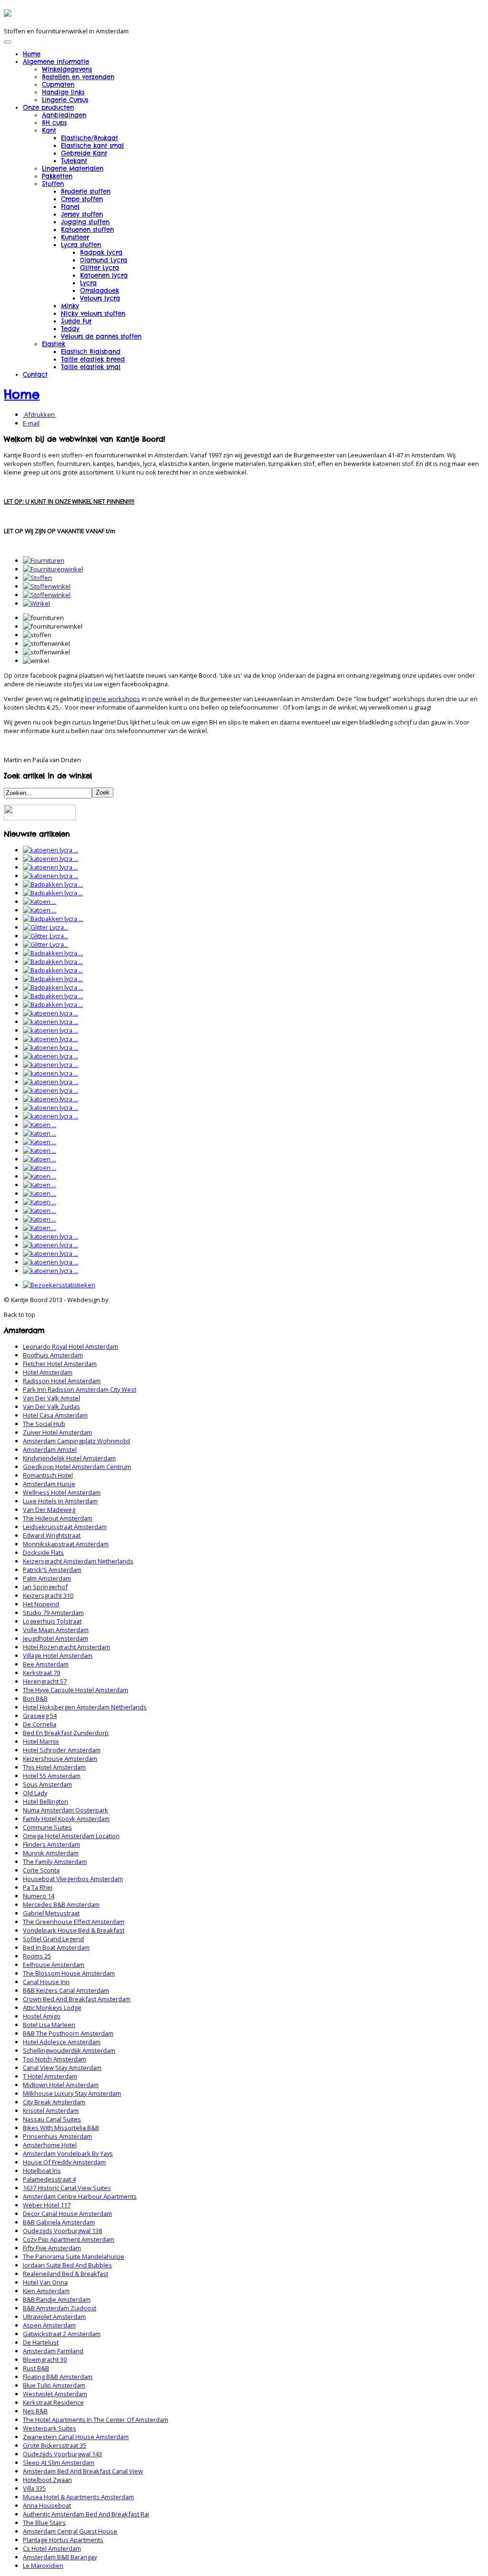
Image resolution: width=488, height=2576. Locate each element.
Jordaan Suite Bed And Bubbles (67, 2265)
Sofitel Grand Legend (53, 1939)
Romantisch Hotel (48, 1475)
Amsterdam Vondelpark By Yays (68, 2153)
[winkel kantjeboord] (36, 603)
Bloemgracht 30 (45, 2359)
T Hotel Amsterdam (50, 2076)
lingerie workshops (112, 699)
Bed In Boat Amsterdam (56, 1947)
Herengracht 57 (45, 1681)
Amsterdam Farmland (53, 2351)
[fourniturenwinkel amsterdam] (53, 569)
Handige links (63, 92)
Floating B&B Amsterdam (58, 2377)
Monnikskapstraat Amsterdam (66, 1544)
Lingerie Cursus (65, 100)
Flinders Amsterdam (51, 1844)
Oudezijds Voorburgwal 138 (62, 2231)
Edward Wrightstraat (52, 1535)
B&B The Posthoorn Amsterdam (68, 2033)
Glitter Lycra (100, 268)
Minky (70, 306)
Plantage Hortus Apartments (63, 2540)
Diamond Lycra (104, 260)
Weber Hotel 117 (47, 2205)
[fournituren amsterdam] (44, 560)
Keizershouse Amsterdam (60, 1759)
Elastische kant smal (92, 145)
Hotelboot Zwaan (47, 2480)
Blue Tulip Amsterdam (54, 2385)
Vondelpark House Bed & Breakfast (74, 1930)
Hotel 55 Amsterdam (52, 1776)
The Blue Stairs (44, 2523)
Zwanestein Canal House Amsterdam (76, 2437)
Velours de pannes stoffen (101, 336)
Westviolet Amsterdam (55, 2394)
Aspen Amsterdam (49, 2325)
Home (32, 54)
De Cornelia (40, 1724)
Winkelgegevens (67, 69)
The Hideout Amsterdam (58, 1518)
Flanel (70, 207)
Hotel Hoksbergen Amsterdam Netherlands (85, 1707)
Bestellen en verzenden (78, 77)
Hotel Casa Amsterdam (55, 1415)
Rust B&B (36, 2368)
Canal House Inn (46, 1982)
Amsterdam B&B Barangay (60, 2557)
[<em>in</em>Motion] (8, 13)
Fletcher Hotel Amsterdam (60, 1364)
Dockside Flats (43, 1552)
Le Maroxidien (43, 2566)
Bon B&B (35, 1698)
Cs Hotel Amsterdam (52, 2548)
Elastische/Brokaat (90, 138)
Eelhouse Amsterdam (54, 1965)
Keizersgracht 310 (48, 1595)
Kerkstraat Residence (53, 2402)
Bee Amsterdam (46, 1664)
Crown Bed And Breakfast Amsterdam (77, 1999)
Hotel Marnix (41, 1741)
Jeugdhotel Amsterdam (56, 1638)
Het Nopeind (41, 1604)
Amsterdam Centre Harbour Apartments (80, 2196)
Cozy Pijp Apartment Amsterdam (69, 2239)
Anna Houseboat (47, 2505)
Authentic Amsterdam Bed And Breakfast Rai (86, 2514)
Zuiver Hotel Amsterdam (57, 1432)
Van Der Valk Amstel (51, 1398)
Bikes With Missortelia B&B (61, 2128)
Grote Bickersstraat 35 (55, 2445)
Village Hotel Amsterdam (58, 1655)
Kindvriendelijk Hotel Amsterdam (69, 1458)
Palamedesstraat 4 (49, 2179)
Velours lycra (100, 298)
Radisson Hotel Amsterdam (62, 1381)
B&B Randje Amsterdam (57, 2299)
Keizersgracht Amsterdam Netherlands (78, 1561)
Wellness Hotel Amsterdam (62, 1492)
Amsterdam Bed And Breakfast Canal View (83, 2471)
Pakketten (57, 176)
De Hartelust (41, 2342)
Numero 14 (39, 1896)
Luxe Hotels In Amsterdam (60, 1501)
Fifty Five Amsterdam (52, 2248)
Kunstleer (75, 237)
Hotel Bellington (46, 1801)
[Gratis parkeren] (40, 818)
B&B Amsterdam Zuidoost (60, 2308)
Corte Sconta (41, 1870)
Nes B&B (35, 2411)
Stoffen (53, 184)
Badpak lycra (101, 252)
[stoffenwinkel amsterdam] (47, 586)
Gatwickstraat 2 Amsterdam (62, 2334)
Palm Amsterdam (47, 1578)
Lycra (88, 283)
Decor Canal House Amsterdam (67, 2214)
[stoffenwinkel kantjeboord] (47, 595)
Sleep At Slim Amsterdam (59, 2462)
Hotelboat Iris (42, 2171)
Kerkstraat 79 (41, 1673)
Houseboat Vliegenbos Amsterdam (73, 1879)
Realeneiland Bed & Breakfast (66, 2274)
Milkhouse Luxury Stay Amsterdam (72, 2093)
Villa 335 (34, 2488)
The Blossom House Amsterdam (69, 1973)
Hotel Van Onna (45, 2282)
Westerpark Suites (50, 2428)
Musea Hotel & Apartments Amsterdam (78, 2497)
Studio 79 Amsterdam (53, 1613)
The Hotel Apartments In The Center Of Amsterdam (96, 2420)
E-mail (31, 423)
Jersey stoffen (82, 214)
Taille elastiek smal (91, 367)
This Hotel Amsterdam (54, 1767)
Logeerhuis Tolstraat (52, 1621)
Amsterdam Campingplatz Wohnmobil (76, 1441)
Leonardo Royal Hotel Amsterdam (71, 1346)
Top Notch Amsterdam (55, 2059)
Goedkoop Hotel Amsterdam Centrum (77, 1467)
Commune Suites (47, 1827)
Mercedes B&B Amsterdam (61, 1904)
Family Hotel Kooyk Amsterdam (66, 1819)
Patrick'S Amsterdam (52, 1570)
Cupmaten (58, 84)
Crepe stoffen (82, 199)
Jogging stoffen (85, 222)
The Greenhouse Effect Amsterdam (74, 1922)
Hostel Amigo (42, 2016)
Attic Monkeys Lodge (52, 2007)
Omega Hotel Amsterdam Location (71, 1836)
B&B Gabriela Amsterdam (59, 2222)
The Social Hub (44, 1424)
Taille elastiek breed (93, 359)
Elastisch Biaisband (91, 352)
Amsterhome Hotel (50, 2145)
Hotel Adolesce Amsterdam (62, 2042)
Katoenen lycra (104, 275)
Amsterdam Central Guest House (70, 2531)
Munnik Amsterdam (51, 1853)
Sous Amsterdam (47, 1784)
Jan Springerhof (45, 1587)
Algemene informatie (56, 62)
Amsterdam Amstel (50, 1449)
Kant (49, 130)
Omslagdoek (100, 290)
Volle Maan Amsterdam (56, 1630)
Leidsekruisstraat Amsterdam (65, 1527)
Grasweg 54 (40, 1716)
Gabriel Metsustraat (51, 1913)
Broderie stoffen (86, 191)
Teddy (70, 329)
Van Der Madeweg (49, 1510)
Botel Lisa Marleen (49, 2025)
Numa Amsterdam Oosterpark (66, 1810)
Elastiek (54, 344)
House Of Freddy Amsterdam (64, 2162)
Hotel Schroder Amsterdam (62, 1750)
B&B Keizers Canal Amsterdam (66, 1990)
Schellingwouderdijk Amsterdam (69, 2050)
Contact (35, 374)
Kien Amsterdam (46, 2291)
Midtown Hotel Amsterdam (61, 2085)
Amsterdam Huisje (49, 1484)
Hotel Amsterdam (48, 1372)
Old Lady (35, 1793)
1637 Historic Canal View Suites (67, 2188)
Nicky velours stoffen (93, 313)
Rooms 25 (37, 1956)
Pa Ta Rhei (38, 1887)
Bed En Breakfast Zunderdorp (66, 1733)
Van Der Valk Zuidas (51, 1407)
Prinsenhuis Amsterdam (57, 2136)
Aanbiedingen (64, 115)
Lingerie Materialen (73, 168)
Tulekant (74, 161)
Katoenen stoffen (87, 229)
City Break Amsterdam (54, 2102)
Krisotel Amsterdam (51, 2110)
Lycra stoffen (81, 245)
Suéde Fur (76, 321)
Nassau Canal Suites (52, 2119)
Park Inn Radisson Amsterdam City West (80, 1389)
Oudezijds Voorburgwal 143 (62, 2454)
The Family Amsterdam (55, 1862)
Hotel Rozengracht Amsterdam (66, 1647)
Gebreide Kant (84, 153)
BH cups (54, 123)
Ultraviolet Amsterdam (54, 2317)
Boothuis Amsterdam (53, 1355)
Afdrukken (40, 414)
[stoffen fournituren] (37, 578)
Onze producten (48, 107)
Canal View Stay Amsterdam (62, 2068)
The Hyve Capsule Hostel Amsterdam (76, 1690)
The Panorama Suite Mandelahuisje (74, 2256)
